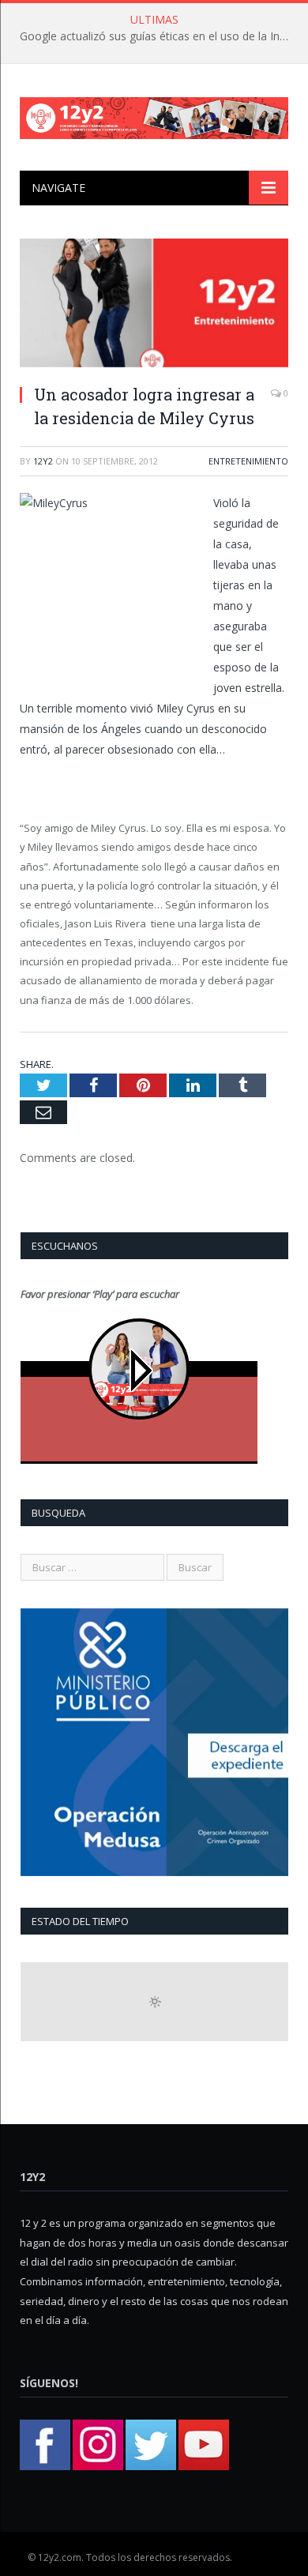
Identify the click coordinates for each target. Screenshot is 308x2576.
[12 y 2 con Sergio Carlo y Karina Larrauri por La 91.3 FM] (154, 115)
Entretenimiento (248, 461)
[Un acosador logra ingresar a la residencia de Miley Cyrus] (154, 305)
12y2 (43, 461)
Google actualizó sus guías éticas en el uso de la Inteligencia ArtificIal (158, 36)
